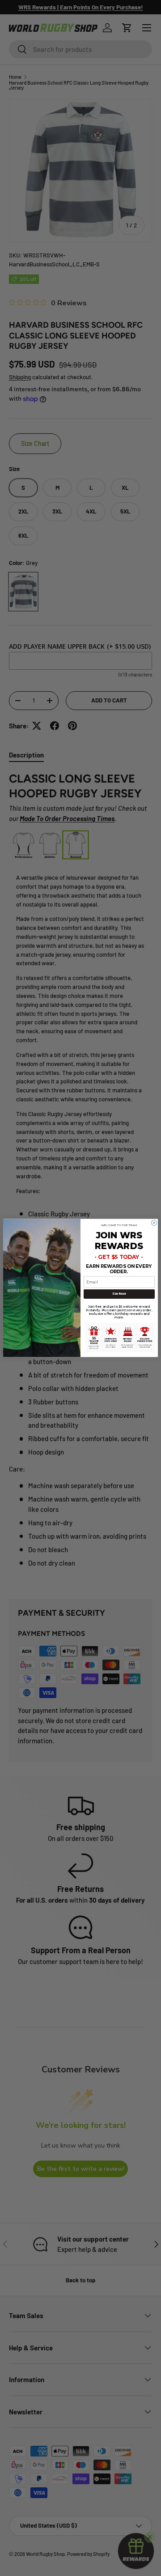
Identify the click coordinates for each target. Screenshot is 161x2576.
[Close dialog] (154, 1223)
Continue (119, 1294)
